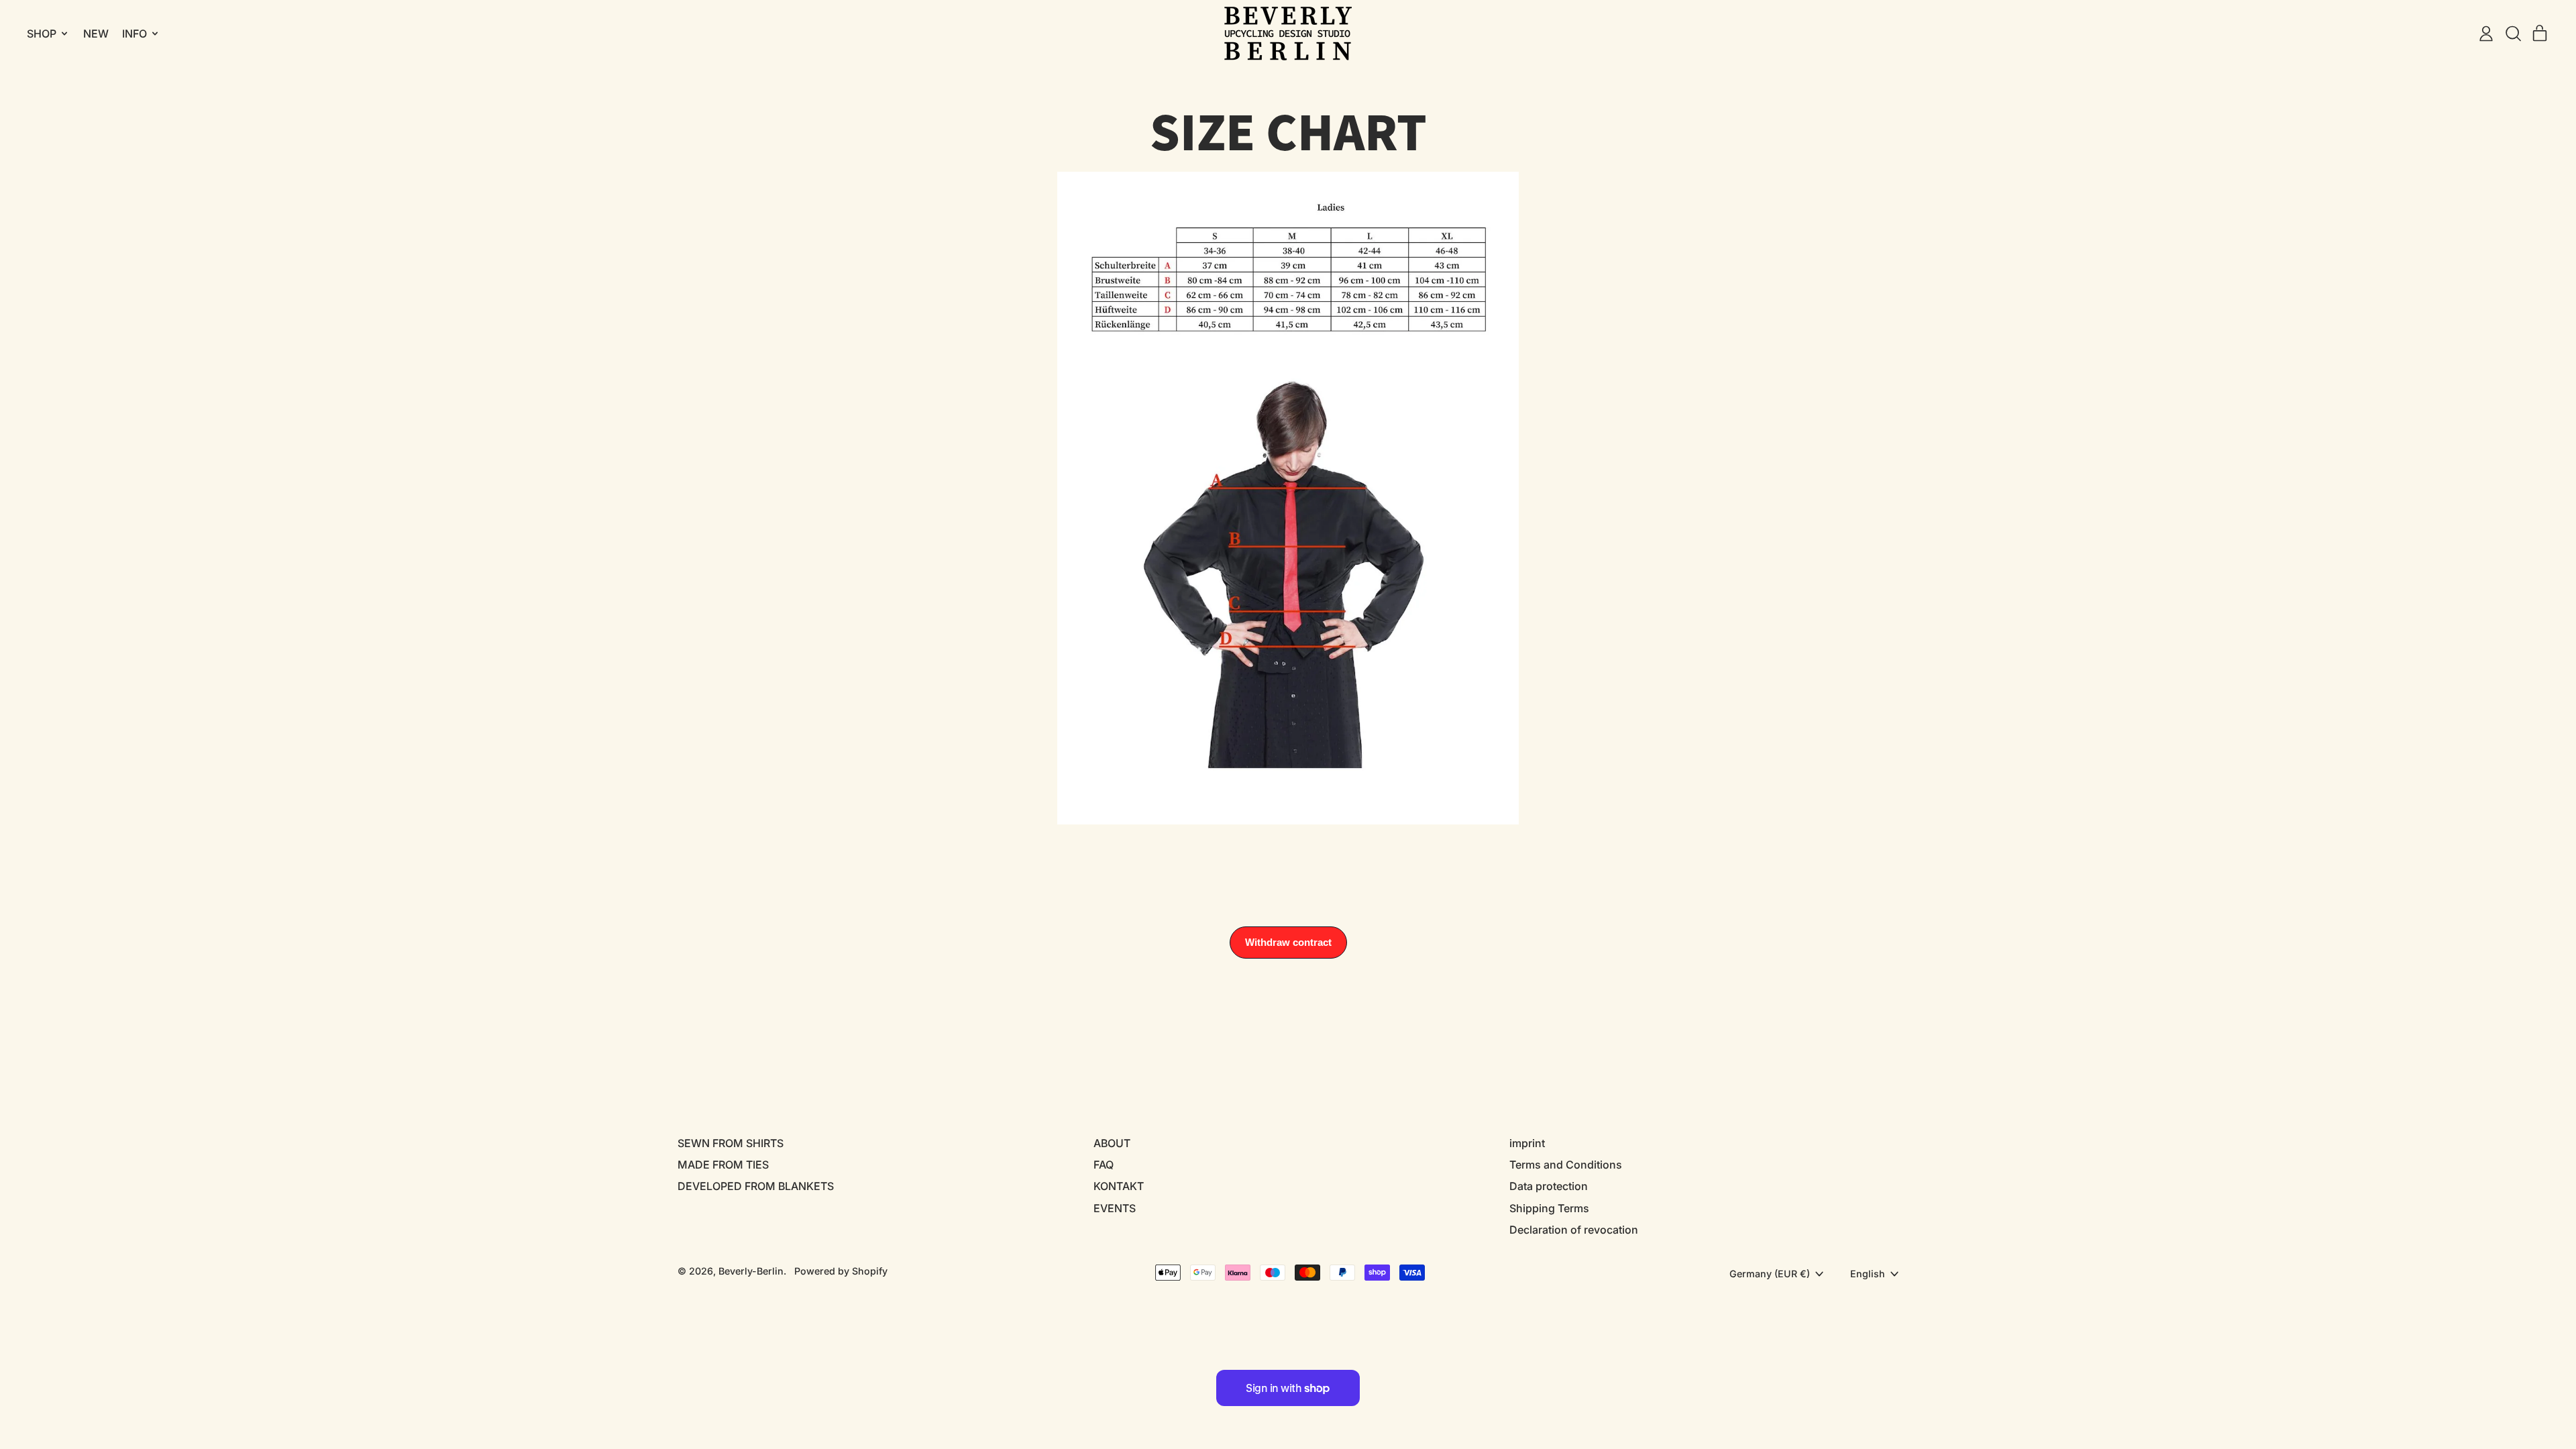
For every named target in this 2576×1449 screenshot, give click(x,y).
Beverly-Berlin (751, 1271)
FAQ (1104, 1165)
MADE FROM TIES (723, 1165)
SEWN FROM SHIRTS (731, 1143)
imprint (1527, 1143)
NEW (96, 34)
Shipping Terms (1549, 1208)
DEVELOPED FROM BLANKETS (756, 1186)
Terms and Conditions (1566, 1165)
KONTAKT (1119, 1186)
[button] (2513, 34)
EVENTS (1115, 1208)
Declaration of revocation (1574, 1230)
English (1868, 1274)
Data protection (1549, 1186)
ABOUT (1112, 1143)
